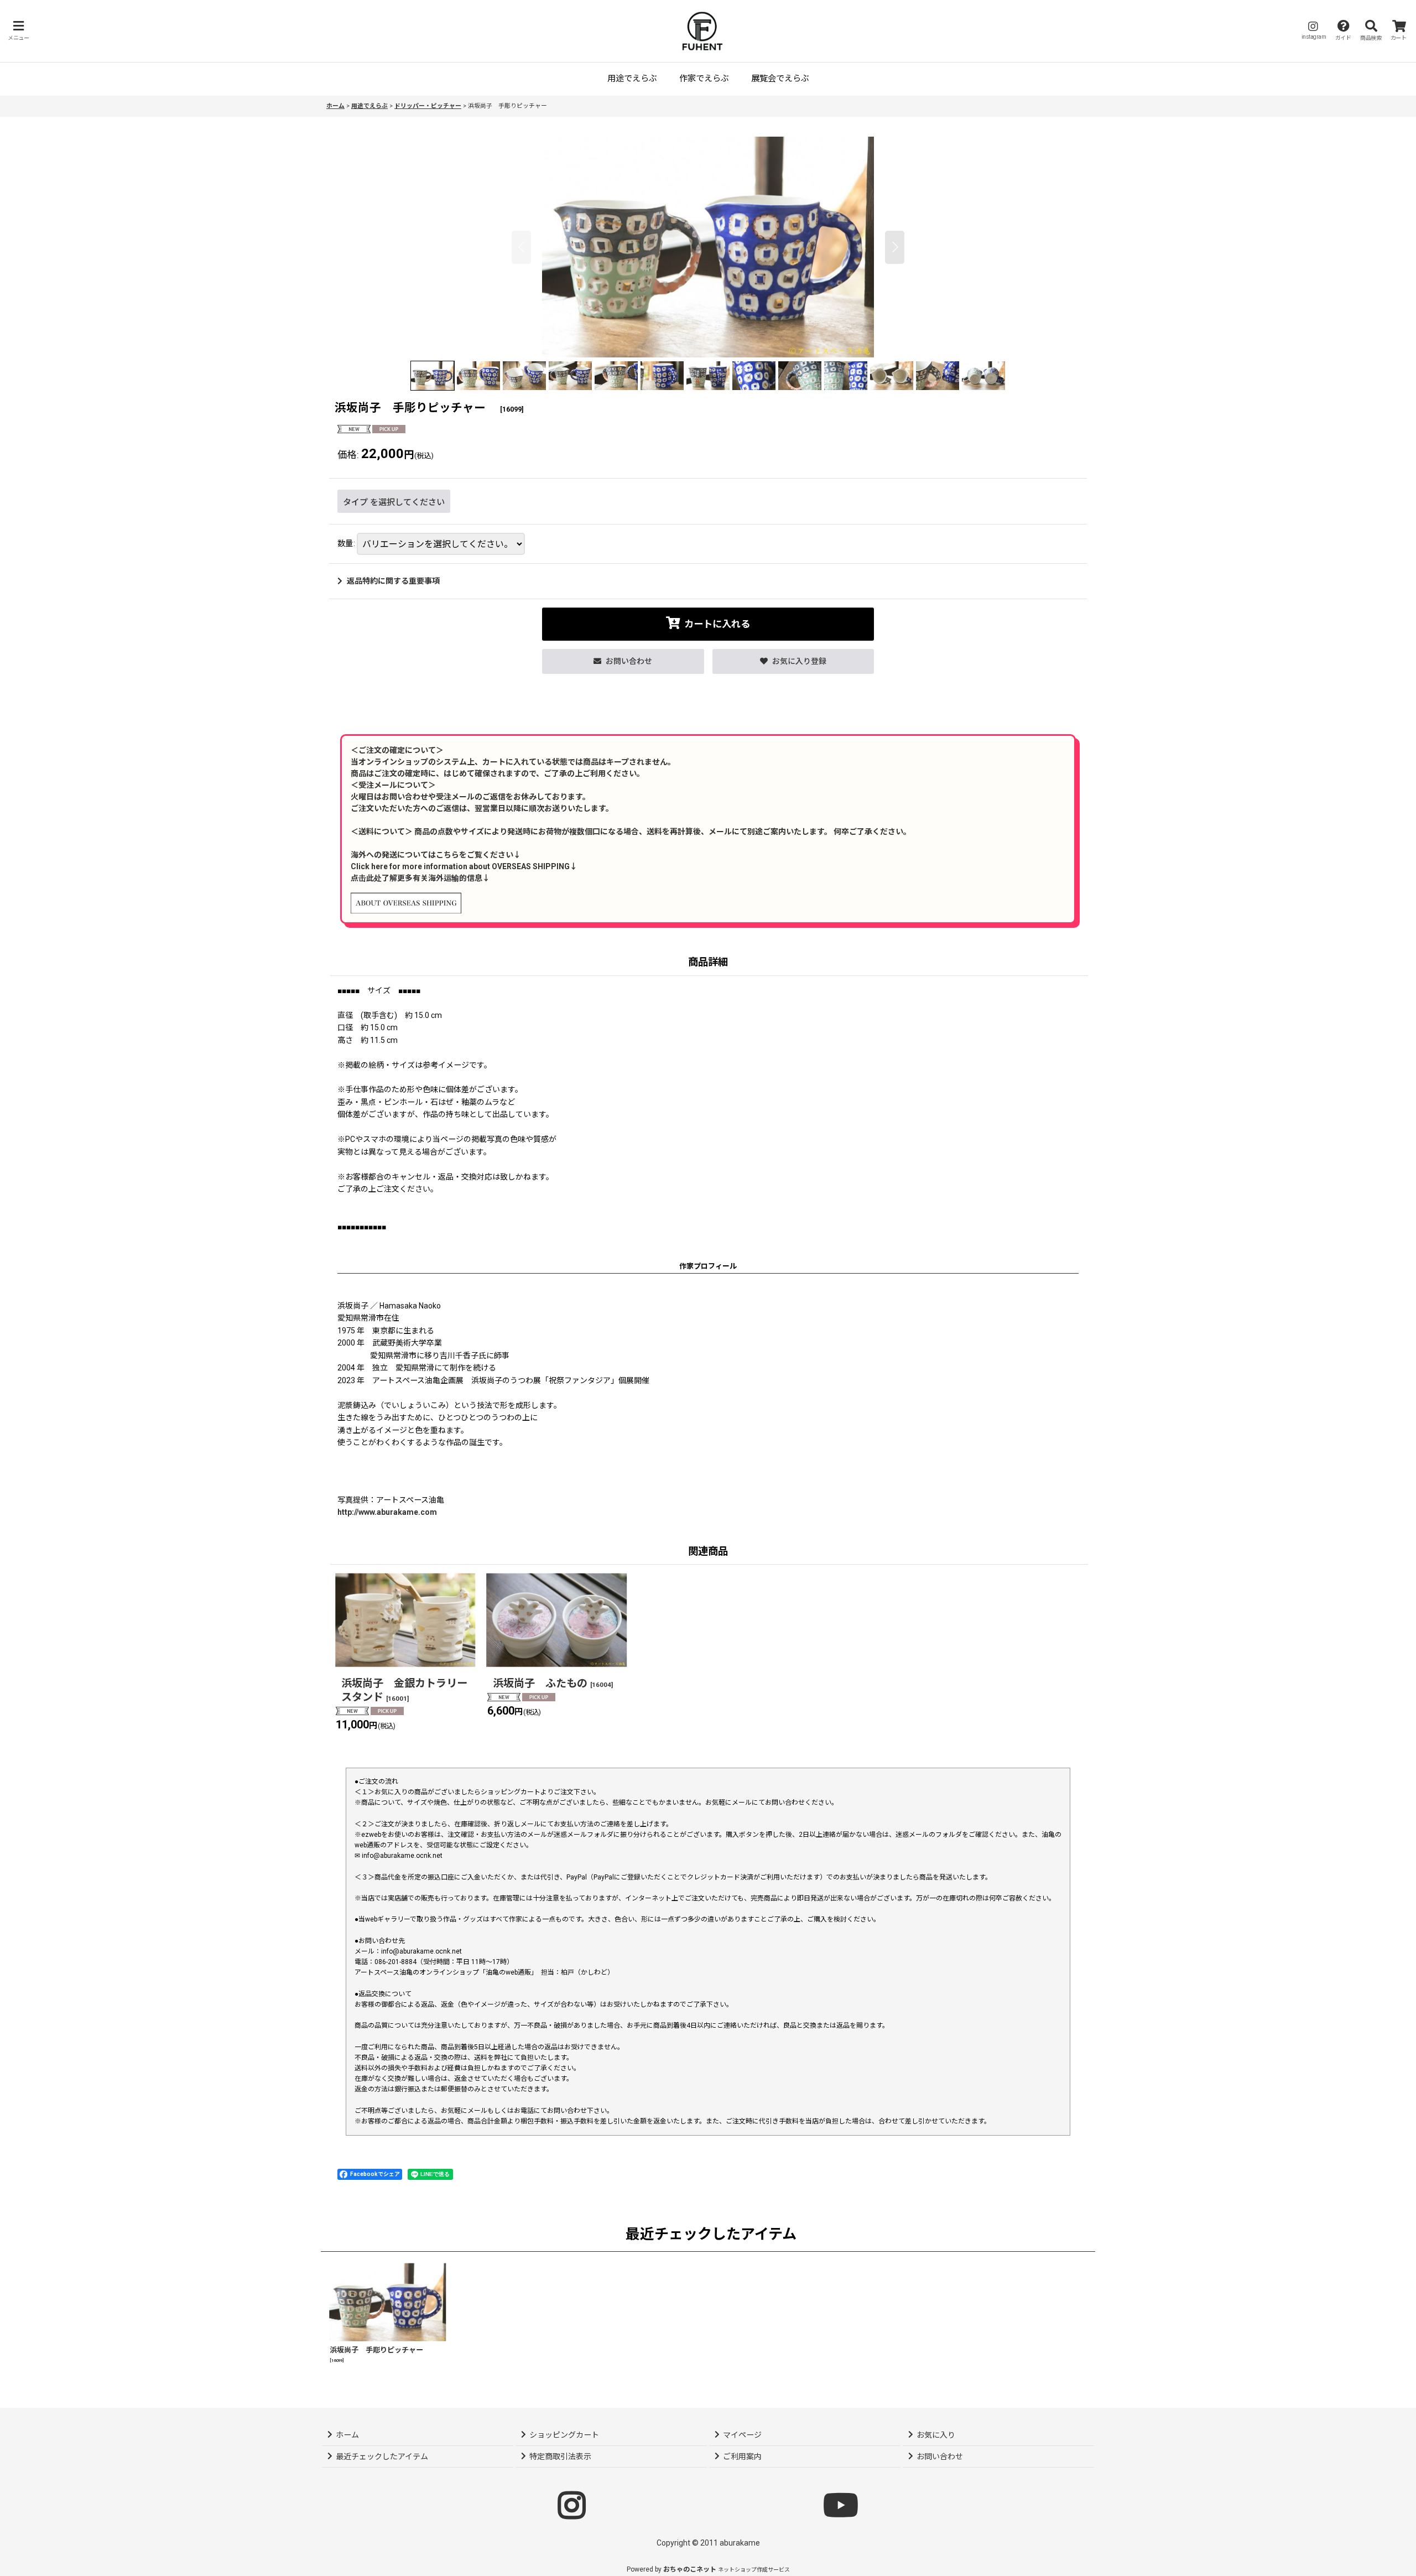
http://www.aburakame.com (387, 1512)
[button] (18, 31)
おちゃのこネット (690, 2569)
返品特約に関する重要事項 (393, 581)
